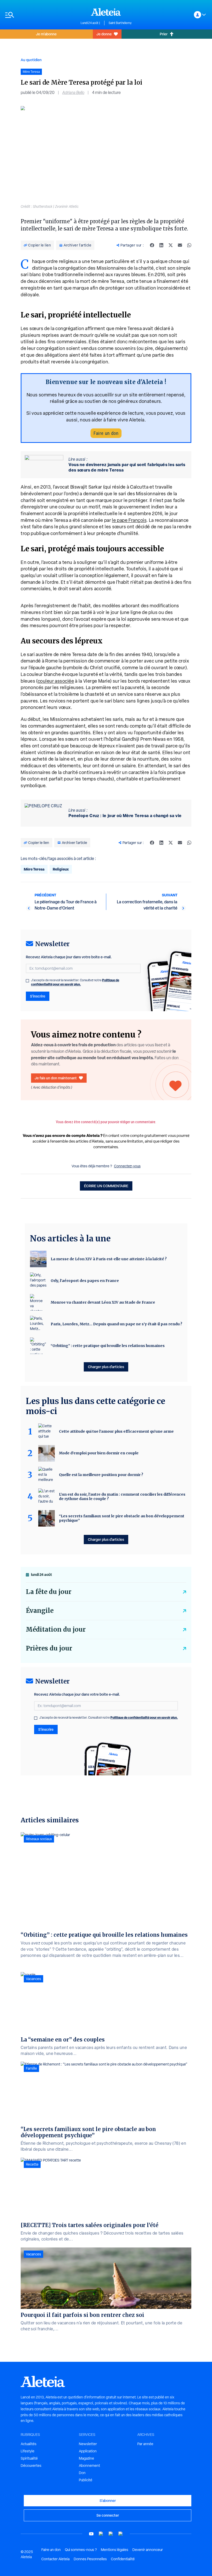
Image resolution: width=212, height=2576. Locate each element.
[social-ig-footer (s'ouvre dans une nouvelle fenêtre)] (121, 2534)
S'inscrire (38, 996)
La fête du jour (49, 1592)
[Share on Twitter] (171, 245)
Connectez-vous (127, 1166)
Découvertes (31, 2466)
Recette (32, 2164)
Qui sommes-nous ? (81, 2550)
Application (88, 2451)
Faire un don (106, 433)
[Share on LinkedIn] (161, 245)
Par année (145, 2444)
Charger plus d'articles (106, 1367)
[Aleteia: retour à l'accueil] (106, 12)
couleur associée (56, 681)
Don (82, 2473)
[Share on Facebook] (152, 245)
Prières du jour (49, 1648)
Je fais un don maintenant (56, 1078)
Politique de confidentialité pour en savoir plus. (75, 982)
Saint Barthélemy (120, 23)
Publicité (86, 2480)
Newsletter (88, 2444)
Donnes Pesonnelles (90, 2559)
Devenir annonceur (148, 2550)
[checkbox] (27, 981)
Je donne (104, 34)
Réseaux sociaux (39, 1839)
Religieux (61, 869)
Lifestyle (28, 2451)
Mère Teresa (34, 869)
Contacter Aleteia (55, 2559)
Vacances (33, 1979)
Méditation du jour (56, 1629)
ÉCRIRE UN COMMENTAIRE (106, 1186)
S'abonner (108, 2501)
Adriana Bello (73, 93)
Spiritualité (29, 2458)
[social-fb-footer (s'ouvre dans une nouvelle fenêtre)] (101, 2534)
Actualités (29, 2444)
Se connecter (108, 2515)
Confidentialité (123, 2559)
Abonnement (89, 2466)
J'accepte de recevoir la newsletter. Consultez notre (75, 982)
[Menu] (40, 15)
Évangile (40, 1611)
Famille (31, 2068)
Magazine (86, 2458)
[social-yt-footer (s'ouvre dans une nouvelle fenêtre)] (91, 2534)
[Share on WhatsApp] (189, 245)
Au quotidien (31, 60)
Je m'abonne (46, 34)
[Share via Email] (180, 245)
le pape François (129, 520)
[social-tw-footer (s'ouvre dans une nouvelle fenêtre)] (111, 2534)
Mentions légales (115, 2550)
